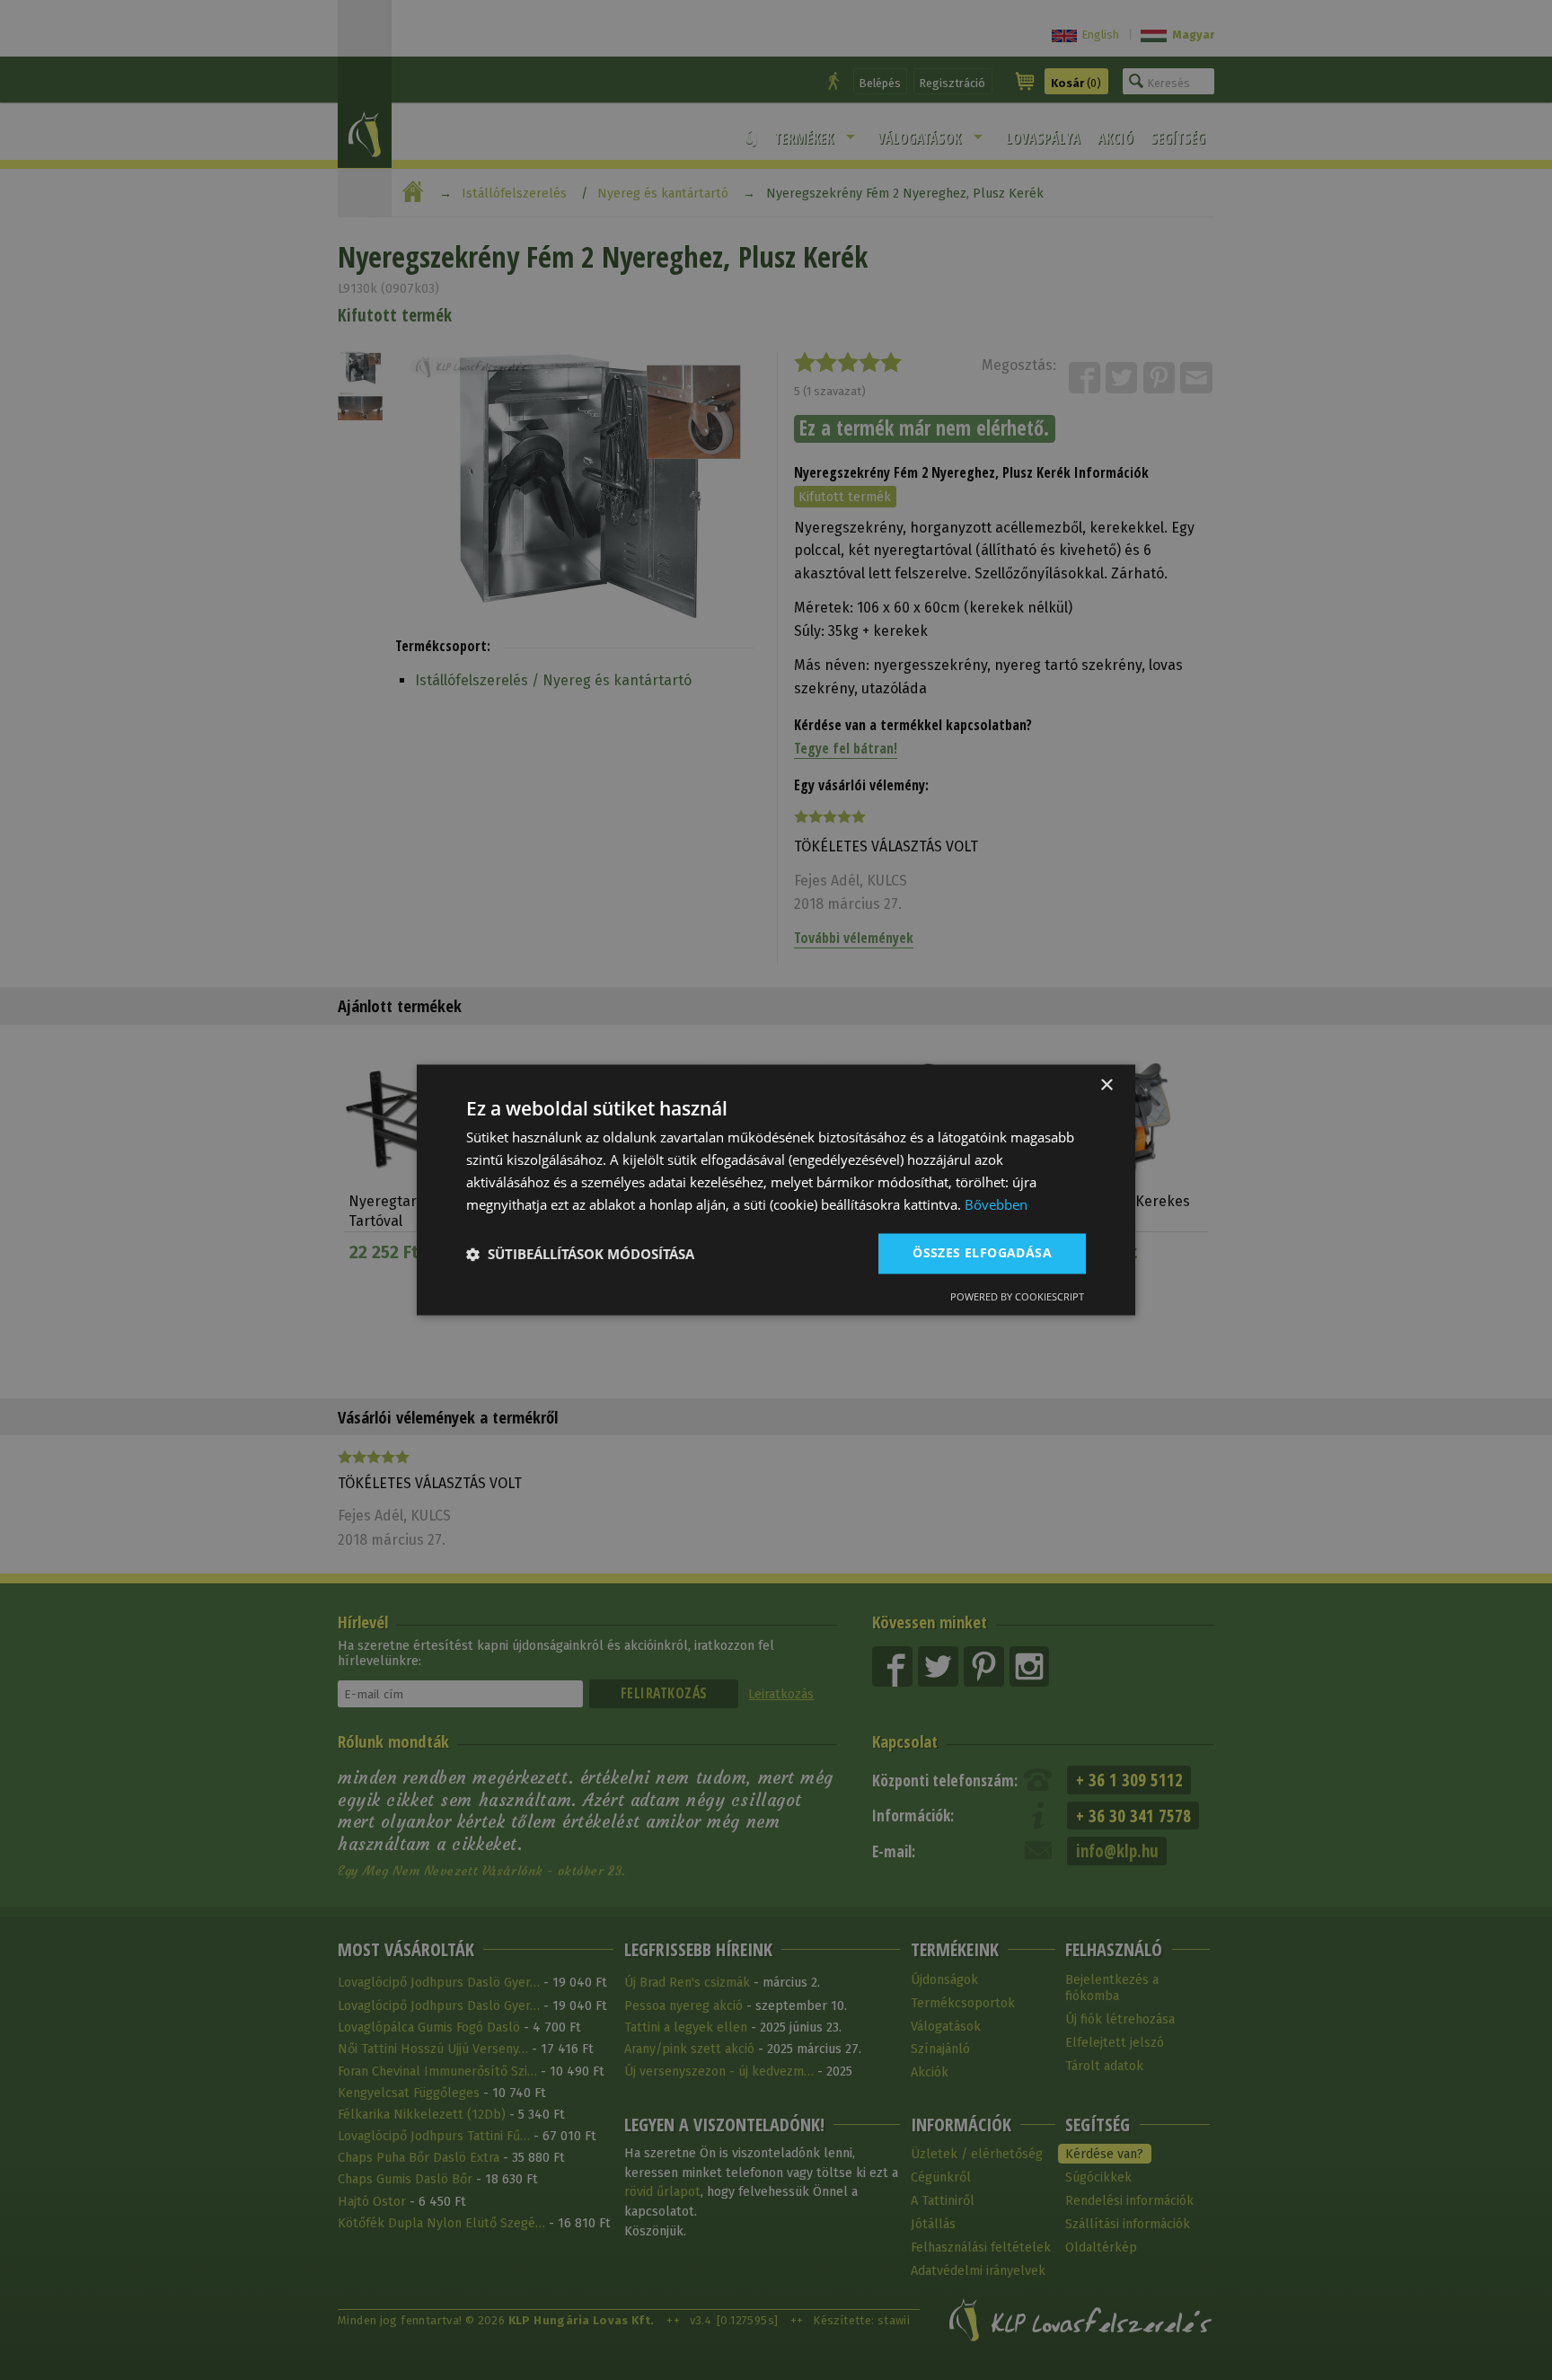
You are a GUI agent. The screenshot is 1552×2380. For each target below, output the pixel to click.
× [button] (1106, 1085)
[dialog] (776, 1190)
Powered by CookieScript (1017, 1297)
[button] (580, 1254)
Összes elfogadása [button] (982, 1253)
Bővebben (996, 1204)
